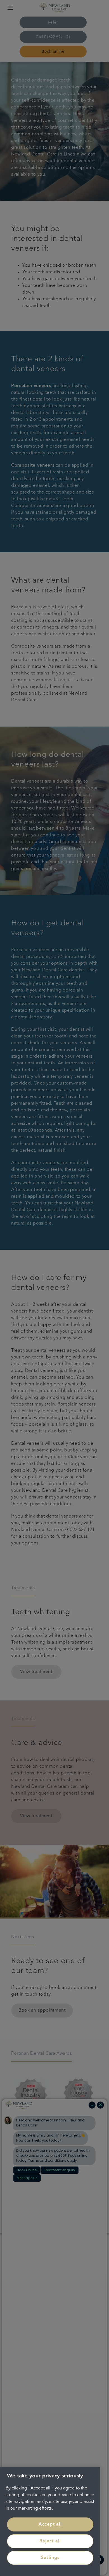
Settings (50, 2558)
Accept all (50, 2524)
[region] (50, 2522)
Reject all (50, 2541)
